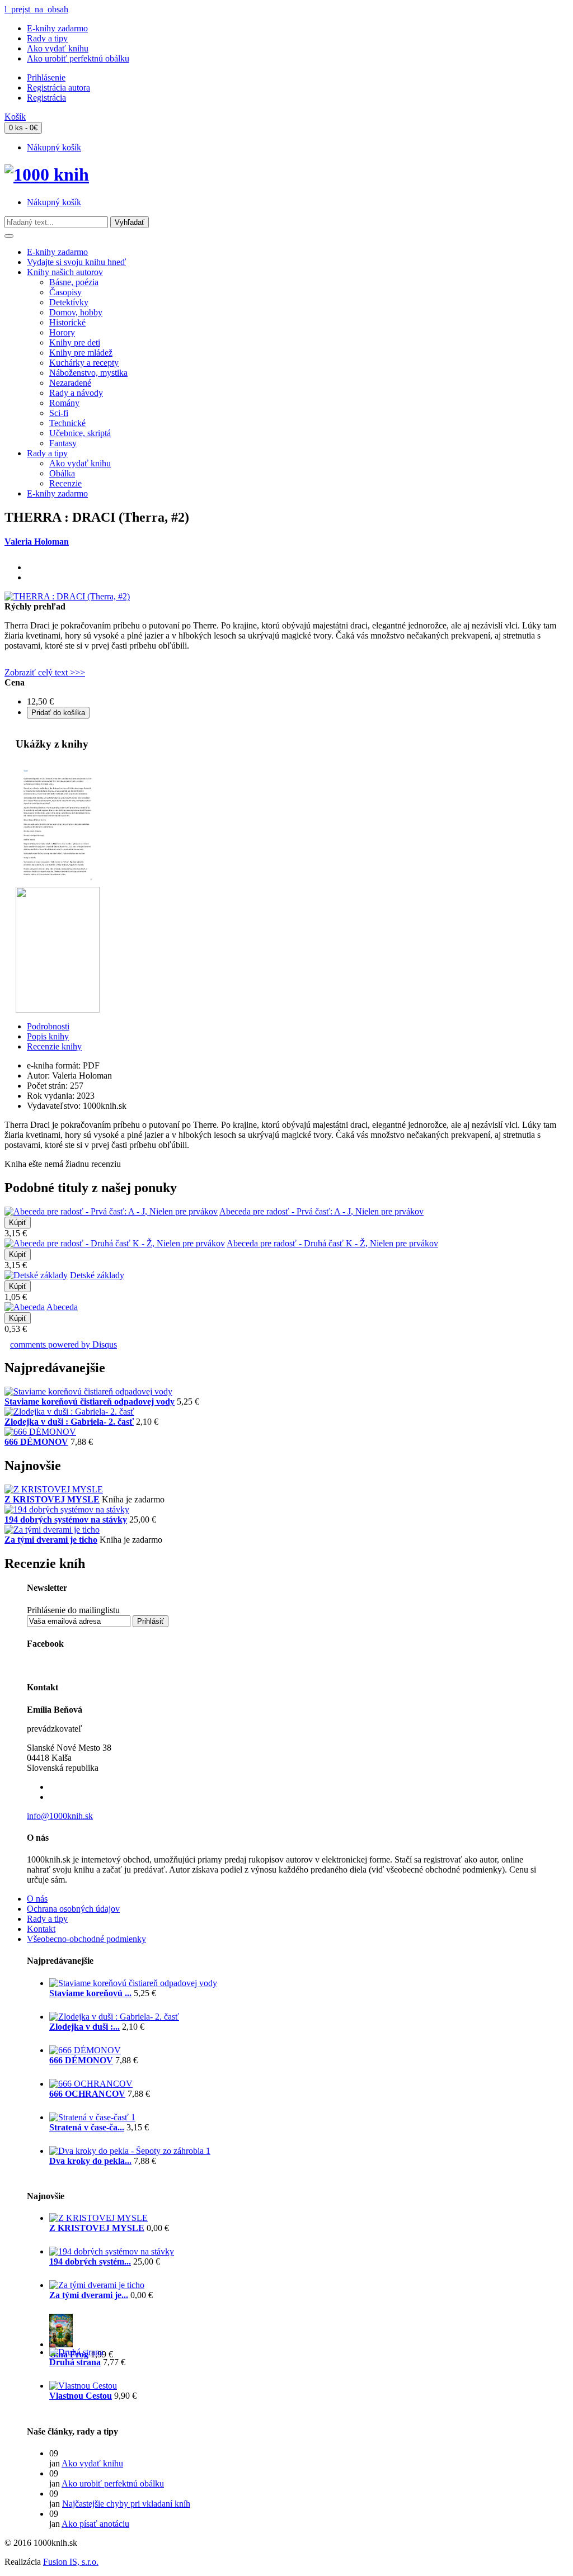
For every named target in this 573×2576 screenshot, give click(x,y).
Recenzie (65, 483)
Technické (67, 423)
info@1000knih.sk (60, 1816)
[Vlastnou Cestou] (83, 2386)
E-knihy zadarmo (57, 28)
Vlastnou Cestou (81, 2396)
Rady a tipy (47, 38)
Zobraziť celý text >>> (45, 672)
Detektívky (69, 302)
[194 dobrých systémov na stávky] (67, 1509)
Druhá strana (75, 2362)
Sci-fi (59, 413)
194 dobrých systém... (90, 2261)
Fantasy (63, 443)
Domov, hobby (76, 312)
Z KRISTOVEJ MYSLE (52, 1499)
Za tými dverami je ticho (51, 1540)
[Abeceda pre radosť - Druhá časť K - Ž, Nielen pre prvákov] (115, 1243)
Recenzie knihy (54, 1046)
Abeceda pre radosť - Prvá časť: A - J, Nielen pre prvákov (321, 1211)
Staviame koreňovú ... (90, 1993)
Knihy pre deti (75, 342)
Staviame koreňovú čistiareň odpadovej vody (90, 1402)
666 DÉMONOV (36, 1442)
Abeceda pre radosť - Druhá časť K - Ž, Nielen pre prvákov (332, 1243)
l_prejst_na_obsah (36, 9)
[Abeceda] (25, 1307)
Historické (67, 322)
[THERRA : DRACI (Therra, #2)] (67, 596)
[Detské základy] (36, 1275)
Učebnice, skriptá (80, 433)
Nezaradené (70, 383)
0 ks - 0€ (23, 128)
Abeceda (62, 1307)
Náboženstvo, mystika (88, 373)
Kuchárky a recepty (84, 363)
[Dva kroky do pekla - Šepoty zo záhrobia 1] (130, 2151)
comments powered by (64, 1344)
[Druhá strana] (76, 2352)
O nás (37, 1899)
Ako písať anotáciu (95, 2524)
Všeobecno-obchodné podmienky (86, 1939)
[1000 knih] (47, 174)
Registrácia (46, 98)
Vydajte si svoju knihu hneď (76, 262)
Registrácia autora (58, 88)
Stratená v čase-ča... (87, 2127)
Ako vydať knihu (58, 48)
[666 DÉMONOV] (40, 1432)
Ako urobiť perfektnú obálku (78, 58)
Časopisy (65, 292)
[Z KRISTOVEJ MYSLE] (54, 1489)
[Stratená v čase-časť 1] (92, 2117)
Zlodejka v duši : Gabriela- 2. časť (69, 1422)
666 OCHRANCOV (87, 2094)
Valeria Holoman (37, 542)
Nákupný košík (54, 147)
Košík (15, 117)
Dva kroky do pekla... (90, 2161)
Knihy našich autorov (65, 272)
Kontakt (41, 1929)
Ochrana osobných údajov (73, 1909)
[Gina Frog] (61, 2344)
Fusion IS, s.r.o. (71, 2562)
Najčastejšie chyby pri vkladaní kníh (126, 2504)
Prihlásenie (46, 77)
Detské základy (97, 1275)
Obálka (62, 473)
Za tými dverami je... (89, 2295)
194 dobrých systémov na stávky (66, 1519)
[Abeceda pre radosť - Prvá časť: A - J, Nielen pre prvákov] (111, 1211)
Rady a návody (76, 393)
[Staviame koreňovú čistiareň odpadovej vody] (88, 1391)
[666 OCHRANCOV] (91, 2084)
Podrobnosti (48, 1026)
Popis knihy (48, 1036)
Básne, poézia (74, 282)
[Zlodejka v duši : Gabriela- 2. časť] (69, 1412)
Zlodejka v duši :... (84, 2027)
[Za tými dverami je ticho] (52, 1530)
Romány (64, 403)
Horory (62, 332)
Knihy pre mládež (81, 353)
